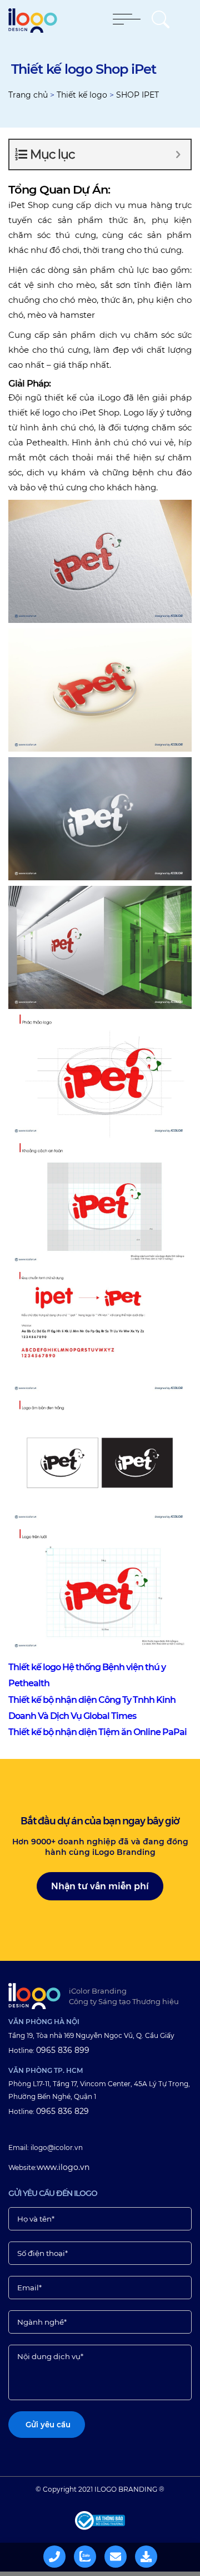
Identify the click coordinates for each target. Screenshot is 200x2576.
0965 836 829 (62, 2111)
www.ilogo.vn (63, 2167)
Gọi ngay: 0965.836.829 (62, 2555)
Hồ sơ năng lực (154, 2555)
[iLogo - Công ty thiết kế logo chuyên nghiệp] (33, 30)
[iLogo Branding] (34, 1996)
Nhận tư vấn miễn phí (100, 1886)
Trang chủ (28, 95)
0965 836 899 (63, 2050)
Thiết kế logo (82, 95)
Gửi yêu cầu (123, 2555)
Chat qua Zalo (92, 2555)
